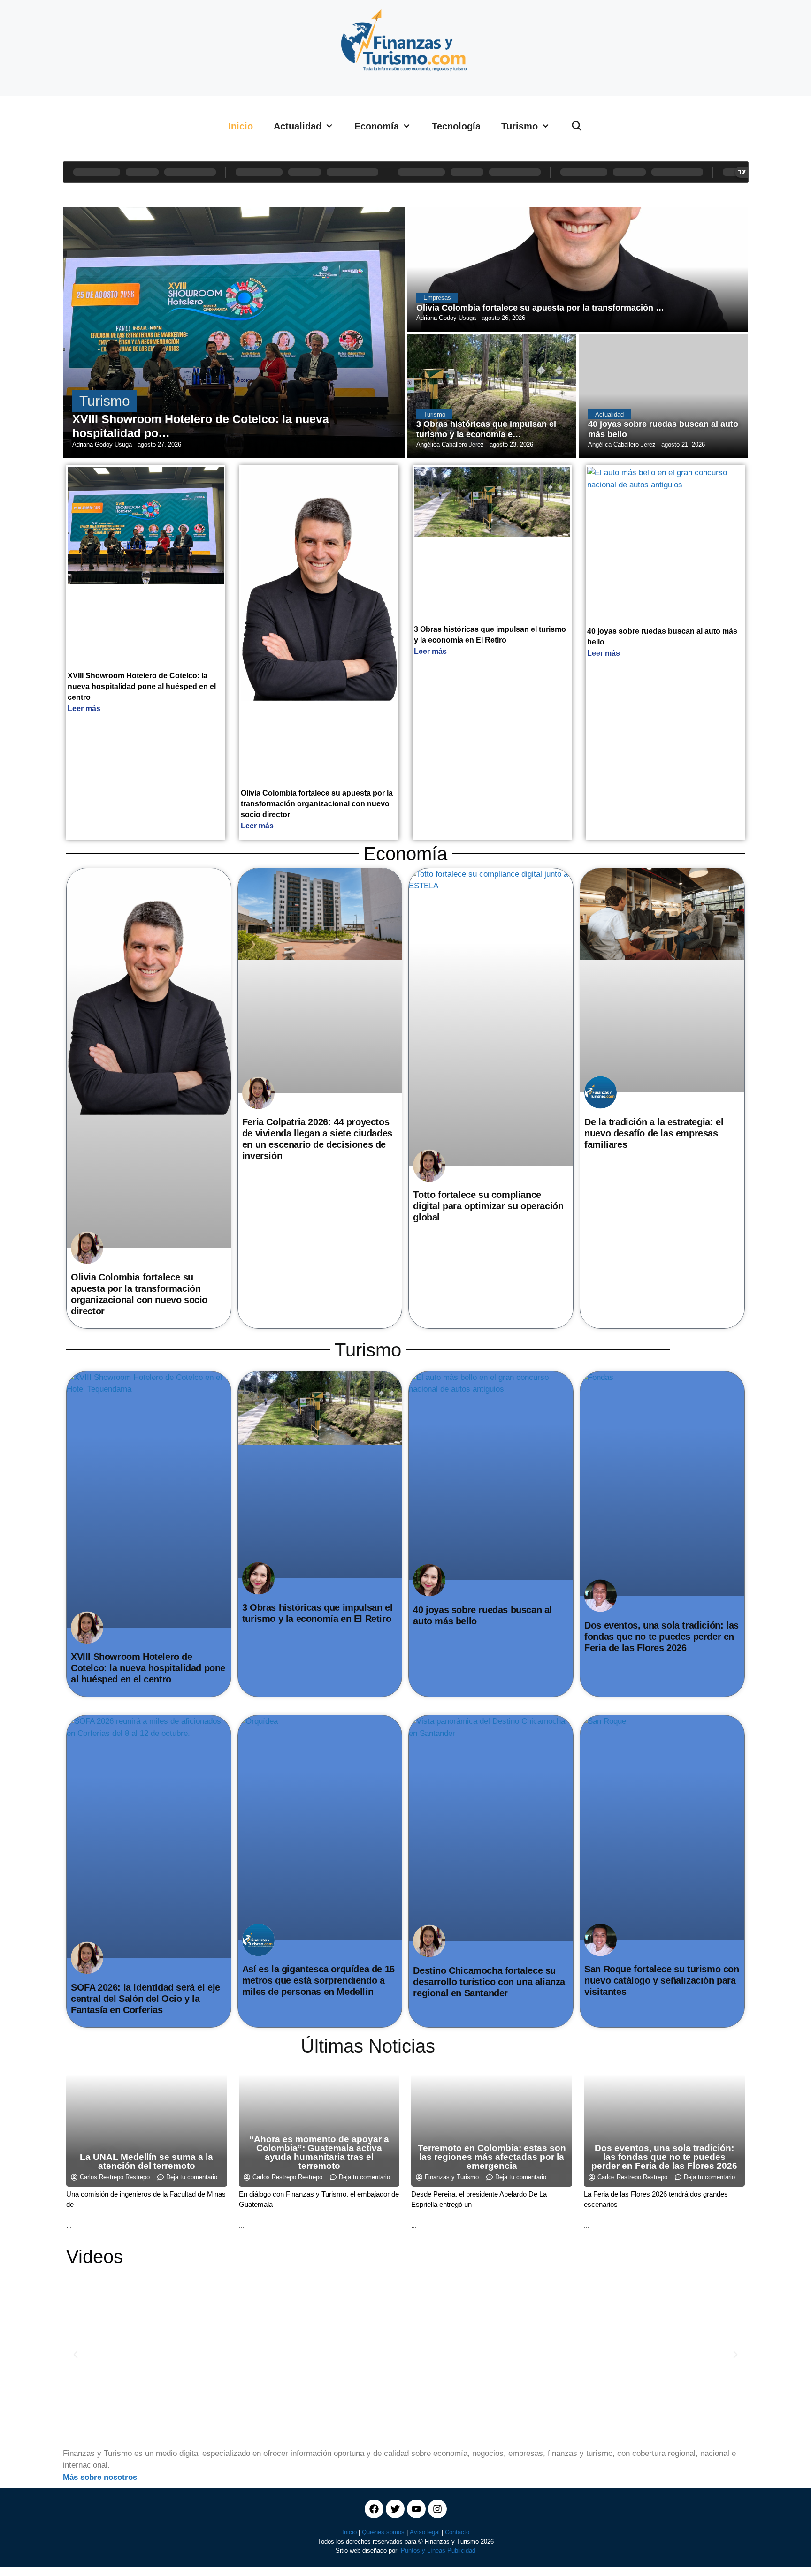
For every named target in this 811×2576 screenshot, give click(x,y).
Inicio (241, 126)
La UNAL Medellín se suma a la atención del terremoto (146, 2161)
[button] (76, 2355)
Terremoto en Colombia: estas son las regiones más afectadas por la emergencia (492, 2157)
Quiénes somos (383, 2532)
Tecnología (456, 126)
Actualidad (298, 126)
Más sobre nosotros (100, 2477)
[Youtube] (416, 2509)
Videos (95, 2257)
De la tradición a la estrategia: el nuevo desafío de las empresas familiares (654, 1133)
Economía (377, 126)
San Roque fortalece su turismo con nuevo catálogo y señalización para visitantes (662, 1980)
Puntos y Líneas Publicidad (438, 2550)
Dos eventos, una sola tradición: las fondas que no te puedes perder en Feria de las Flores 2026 (662, 1637)
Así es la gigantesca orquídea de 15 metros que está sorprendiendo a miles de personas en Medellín (318, 1980)
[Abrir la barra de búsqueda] (577, 126)
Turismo (520, 126)
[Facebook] (374, 2509)
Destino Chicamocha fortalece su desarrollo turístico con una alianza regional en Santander (489, 1982)
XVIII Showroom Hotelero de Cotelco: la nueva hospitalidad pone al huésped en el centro (142, 686)
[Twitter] (395, 2509)
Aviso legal (425, 2532)
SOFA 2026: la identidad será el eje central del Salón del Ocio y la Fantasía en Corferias (145, 1999)
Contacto (457, 2532)
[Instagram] (437, 2509)
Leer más (84, 708)
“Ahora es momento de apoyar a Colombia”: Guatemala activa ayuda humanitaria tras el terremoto (319, 2152)
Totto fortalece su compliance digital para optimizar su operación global (488, 1206)
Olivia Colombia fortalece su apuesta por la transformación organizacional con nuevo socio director (317, 804)
